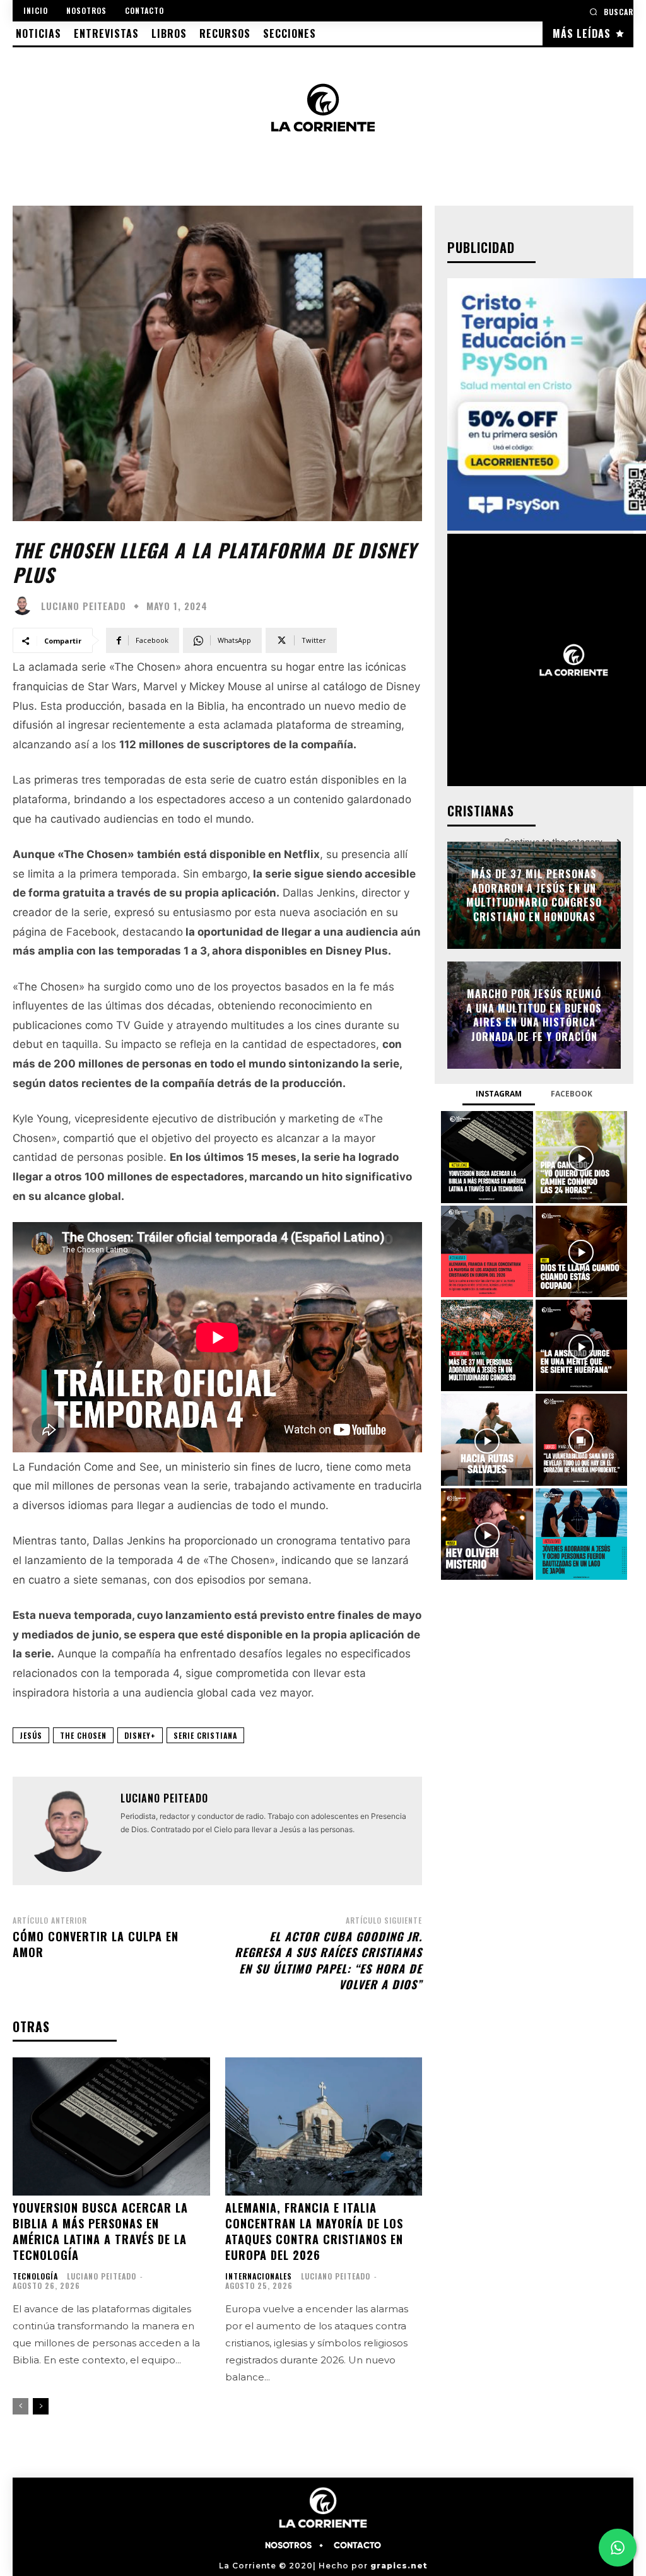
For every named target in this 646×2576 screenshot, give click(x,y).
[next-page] (41, 2406)
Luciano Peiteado (84, 606)
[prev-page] (21, 2406)
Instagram (499, 1094)
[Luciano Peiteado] (25, 606)
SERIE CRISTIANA (205, 1735)
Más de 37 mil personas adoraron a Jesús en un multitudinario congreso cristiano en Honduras (534, 896)
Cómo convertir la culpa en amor (96, 1944)
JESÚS (31, 1735)
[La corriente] (323, 107)
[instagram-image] (487, 1157)
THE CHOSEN (83, 1735)
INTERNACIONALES (259, 2276)
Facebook (572, 1094)
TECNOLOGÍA (35, 2276)
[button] (611, 12)
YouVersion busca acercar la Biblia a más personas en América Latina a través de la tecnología (100, 2232)
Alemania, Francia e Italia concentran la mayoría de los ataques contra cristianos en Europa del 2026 (314, 2232)
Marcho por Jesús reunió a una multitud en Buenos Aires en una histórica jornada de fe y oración (534, 1015)
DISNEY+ (140, 1735)
